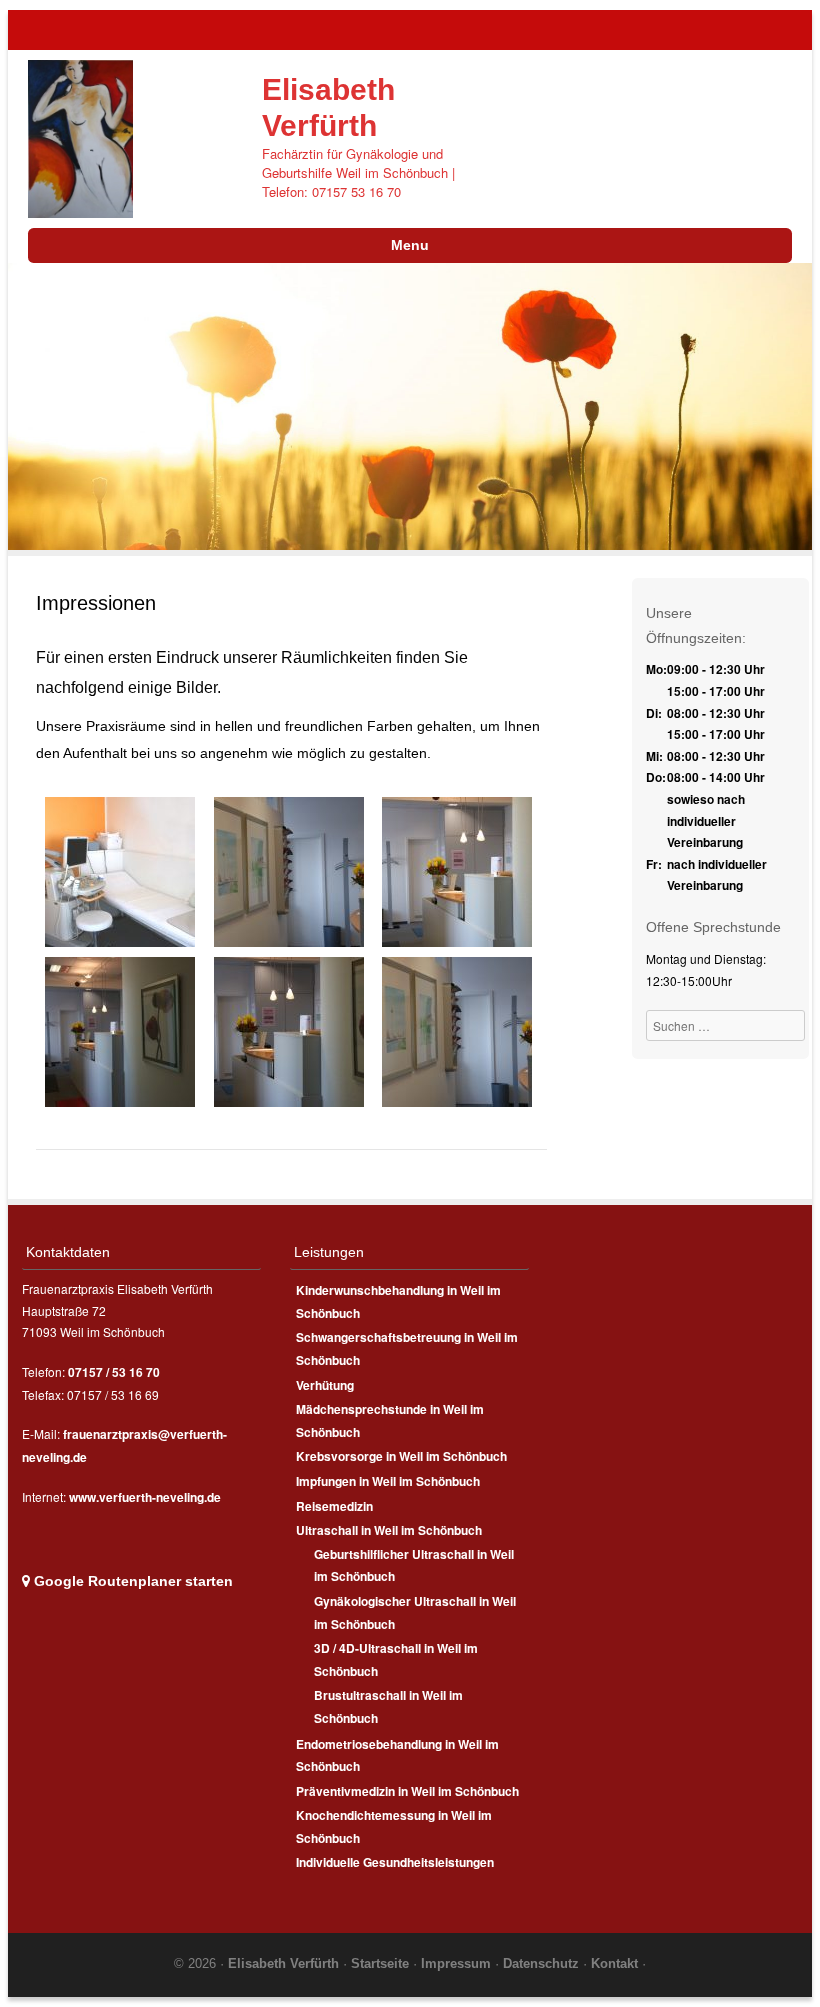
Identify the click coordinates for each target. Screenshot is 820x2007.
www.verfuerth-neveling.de (145, 1497)
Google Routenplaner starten (131, 1581)
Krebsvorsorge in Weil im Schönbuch (401, 1456)
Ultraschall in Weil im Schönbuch (389, 1530)
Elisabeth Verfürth (283, 1963)
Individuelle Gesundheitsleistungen (395, 1862)
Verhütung (325, 1385)
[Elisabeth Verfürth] (80, 137)
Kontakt (616, 1963)
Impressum (458, 1963)
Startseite (382, 1963)
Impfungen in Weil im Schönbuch (388, 1481)
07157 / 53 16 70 (114, 1372)
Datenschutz (543, 1963)
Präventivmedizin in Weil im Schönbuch (407, 1791)
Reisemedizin (334, 1506)
